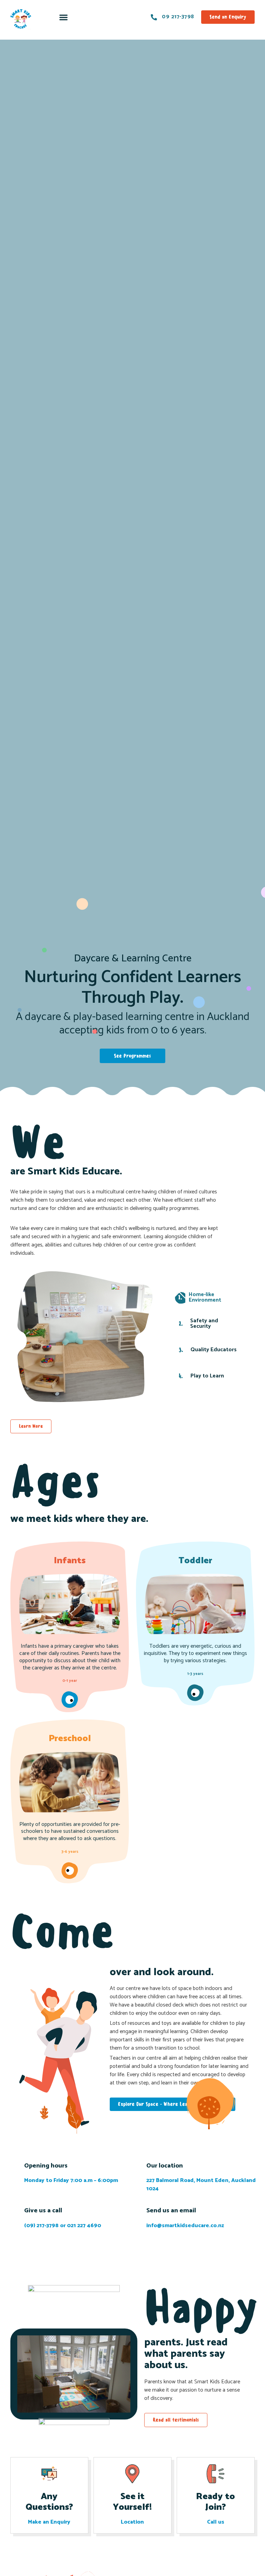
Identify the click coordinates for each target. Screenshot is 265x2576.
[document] (132, 1288)
